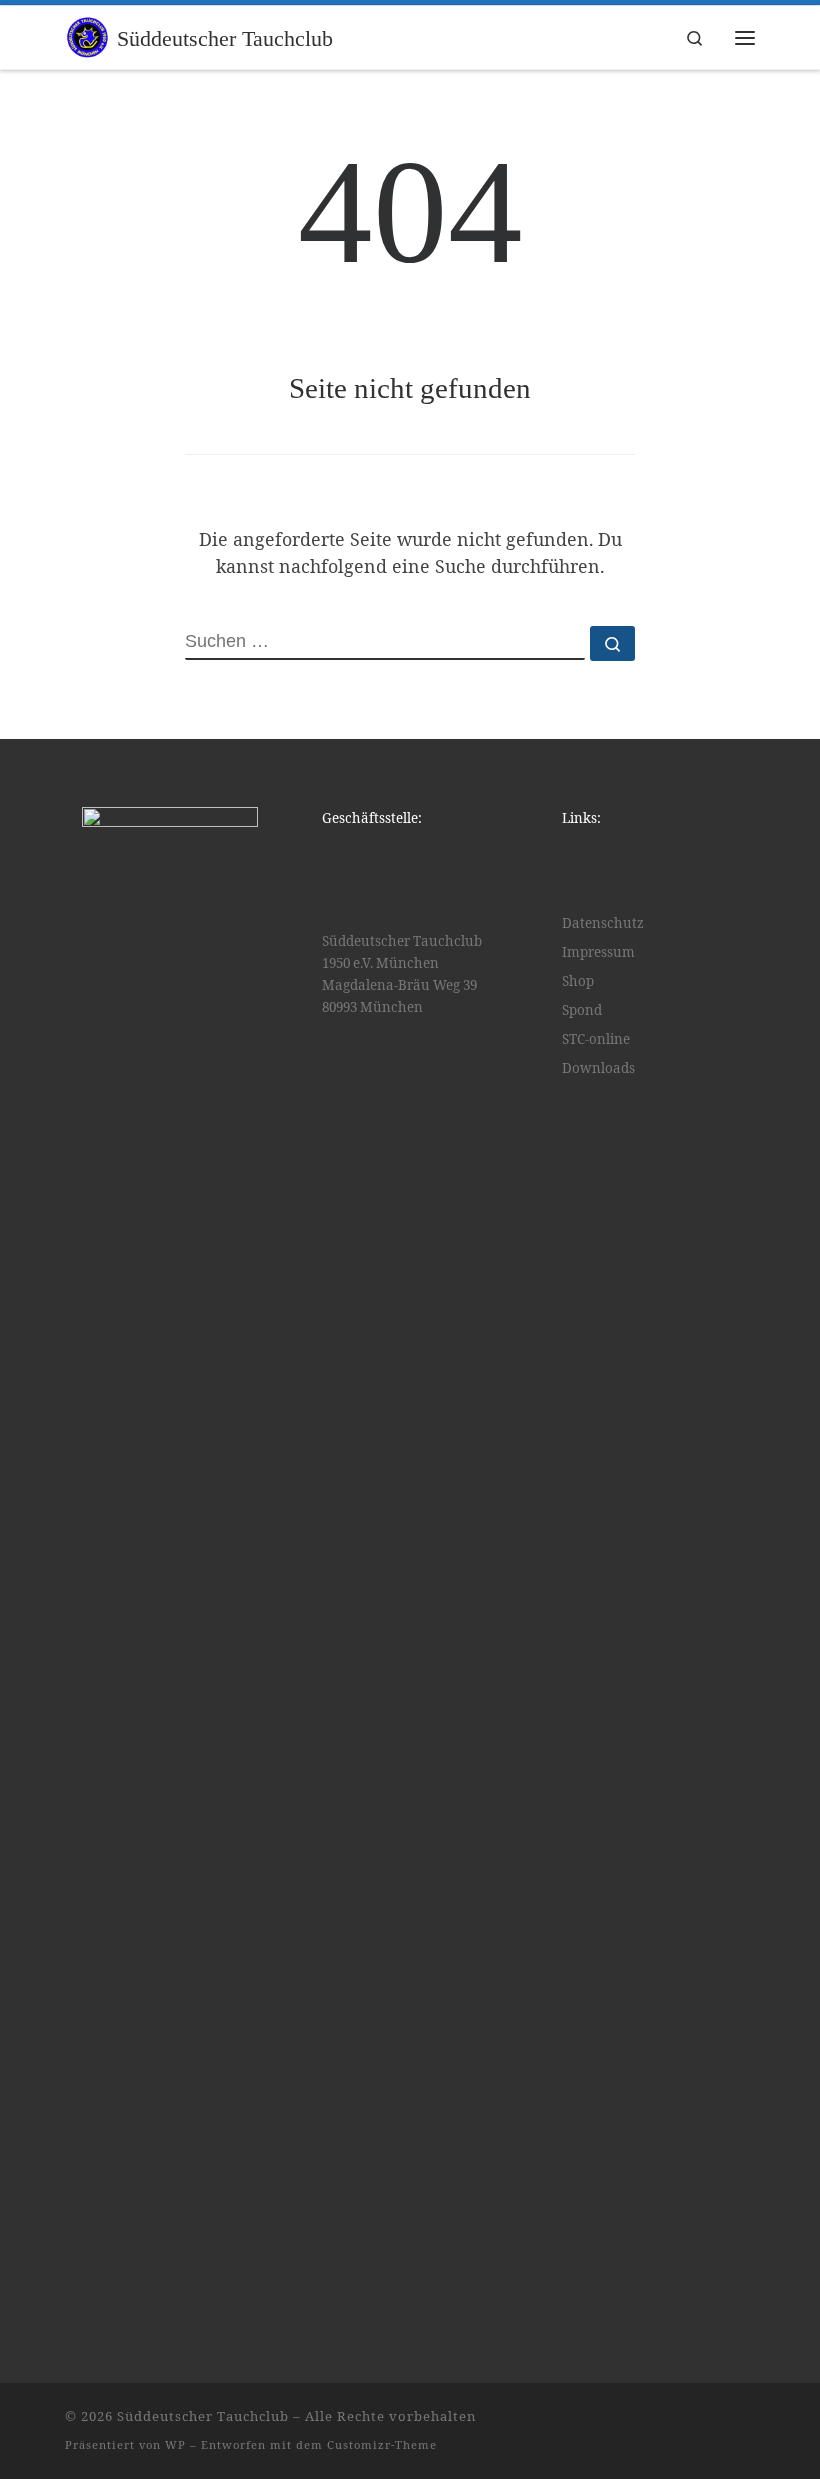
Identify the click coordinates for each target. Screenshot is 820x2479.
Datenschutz (603, 923)
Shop (578, 981)
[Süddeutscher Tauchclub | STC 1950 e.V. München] (87, 35)
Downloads (598, 1068)
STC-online (596, 1039)
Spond (582, 1010)
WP (175, 2444)
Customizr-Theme (382, 2444)
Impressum (598, 952)
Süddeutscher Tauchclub (203, 2416)
